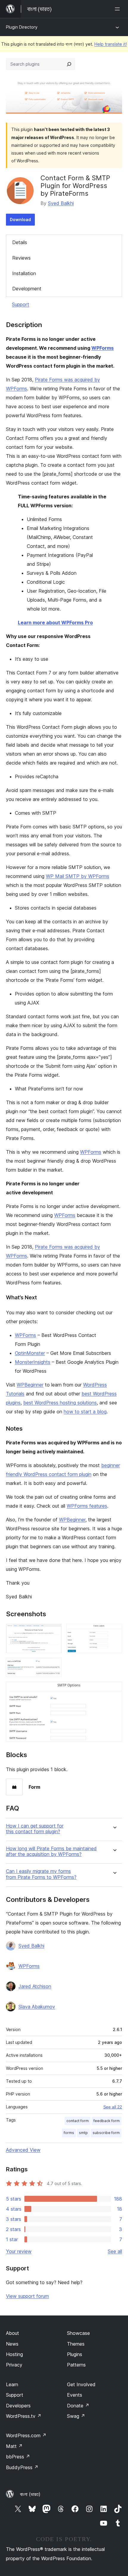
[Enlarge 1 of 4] (54, 1632)
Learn (12, 2384)
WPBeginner (30, 1385)
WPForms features (87, 1506)
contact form (78, 2121)
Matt (14, 2446)
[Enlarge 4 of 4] (114, 1690)
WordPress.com (26, 2435)
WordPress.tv (24, 2416)
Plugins (75, 2354)
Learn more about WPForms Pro (55, 623)
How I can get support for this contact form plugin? (35, 1829)
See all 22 (113, 2107)
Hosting (14, 2354)
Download (20, 219)
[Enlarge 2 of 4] (114, 1632)
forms (69, 2133)
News (12, 2344)
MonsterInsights (33, 1362)
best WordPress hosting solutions (60, 1403)
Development (27, 289)
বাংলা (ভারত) (30, 2494)
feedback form (107, 2121)
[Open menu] (118, 9)
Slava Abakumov (37, 2007)
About (13, 2333)
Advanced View (23, 2150)
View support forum (27, 2296)
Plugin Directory (22, 27)
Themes (76, 2344)
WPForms (103, 348)
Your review (19, 2251)
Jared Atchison (35, 1986)
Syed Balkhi (61, 203)
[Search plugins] (69, 64)
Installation (24, 273)
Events (75, 2395)
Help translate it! (111, 44)
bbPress (18, 2457)
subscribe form (106, 2133)
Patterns (76, 2365)
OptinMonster (30, 1353)
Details (20, 242)
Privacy (14, 2365)
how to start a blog (85, 1412)
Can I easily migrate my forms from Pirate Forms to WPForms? (41, 1874)
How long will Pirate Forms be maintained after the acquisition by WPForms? (51, 1851)
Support (21, 304)
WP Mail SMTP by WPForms (78, 876)
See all (115, 2251)
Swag (76, 2416)
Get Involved (81, 2384)
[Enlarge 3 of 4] (54, 1666)
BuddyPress (22, 2467)
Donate (78, 2406)
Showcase (78, 2333)
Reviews (21, 258)
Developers (18, 2406)
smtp (83, 2133)
